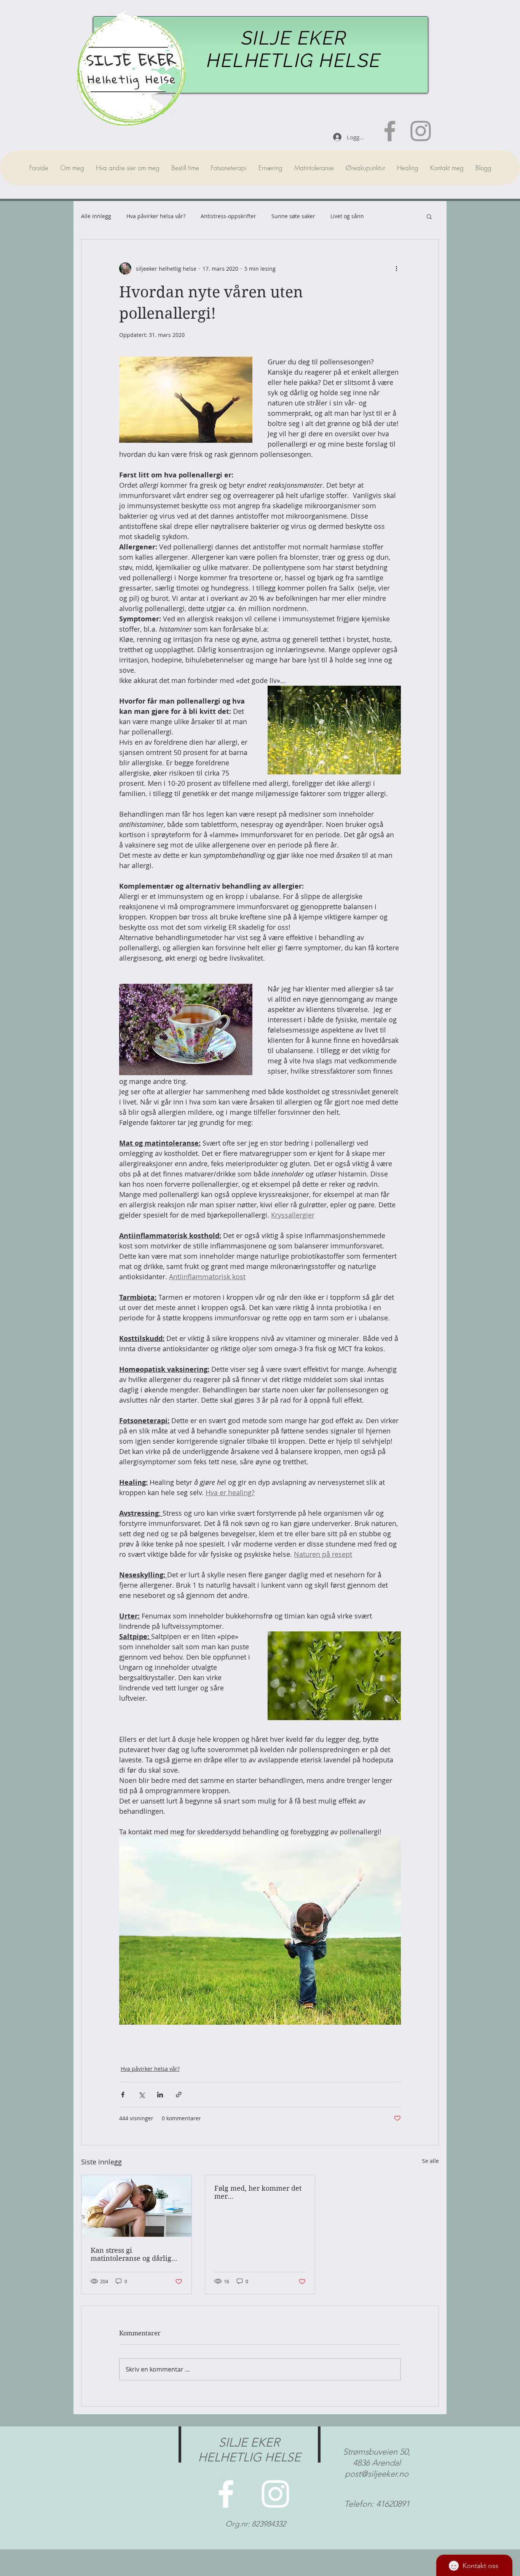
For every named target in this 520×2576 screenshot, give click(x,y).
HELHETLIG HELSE (294, 60)
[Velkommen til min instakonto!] (421, 131)
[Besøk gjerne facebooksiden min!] (390, 131)
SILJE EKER (294, 38)
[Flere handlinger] (396, 268)
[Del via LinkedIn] (160, 2095)
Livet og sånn (347, 216)
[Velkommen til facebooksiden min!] (226, 2494)
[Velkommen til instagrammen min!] (275, 2494)
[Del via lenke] (179, 2095)
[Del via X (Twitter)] (141, 2095)
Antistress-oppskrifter (228, 216)
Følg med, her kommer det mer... (258, 2192)
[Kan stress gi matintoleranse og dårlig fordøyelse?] (136, 2206)
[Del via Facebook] (123, 2095)
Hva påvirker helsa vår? (156, 216)
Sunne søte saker (293, 216)
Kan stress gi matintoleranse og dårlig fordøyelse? (131, 2254)
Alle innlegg (96, 216)
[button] (429, 216)
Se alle (431, 2161)
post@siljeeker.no (377, 2474)
